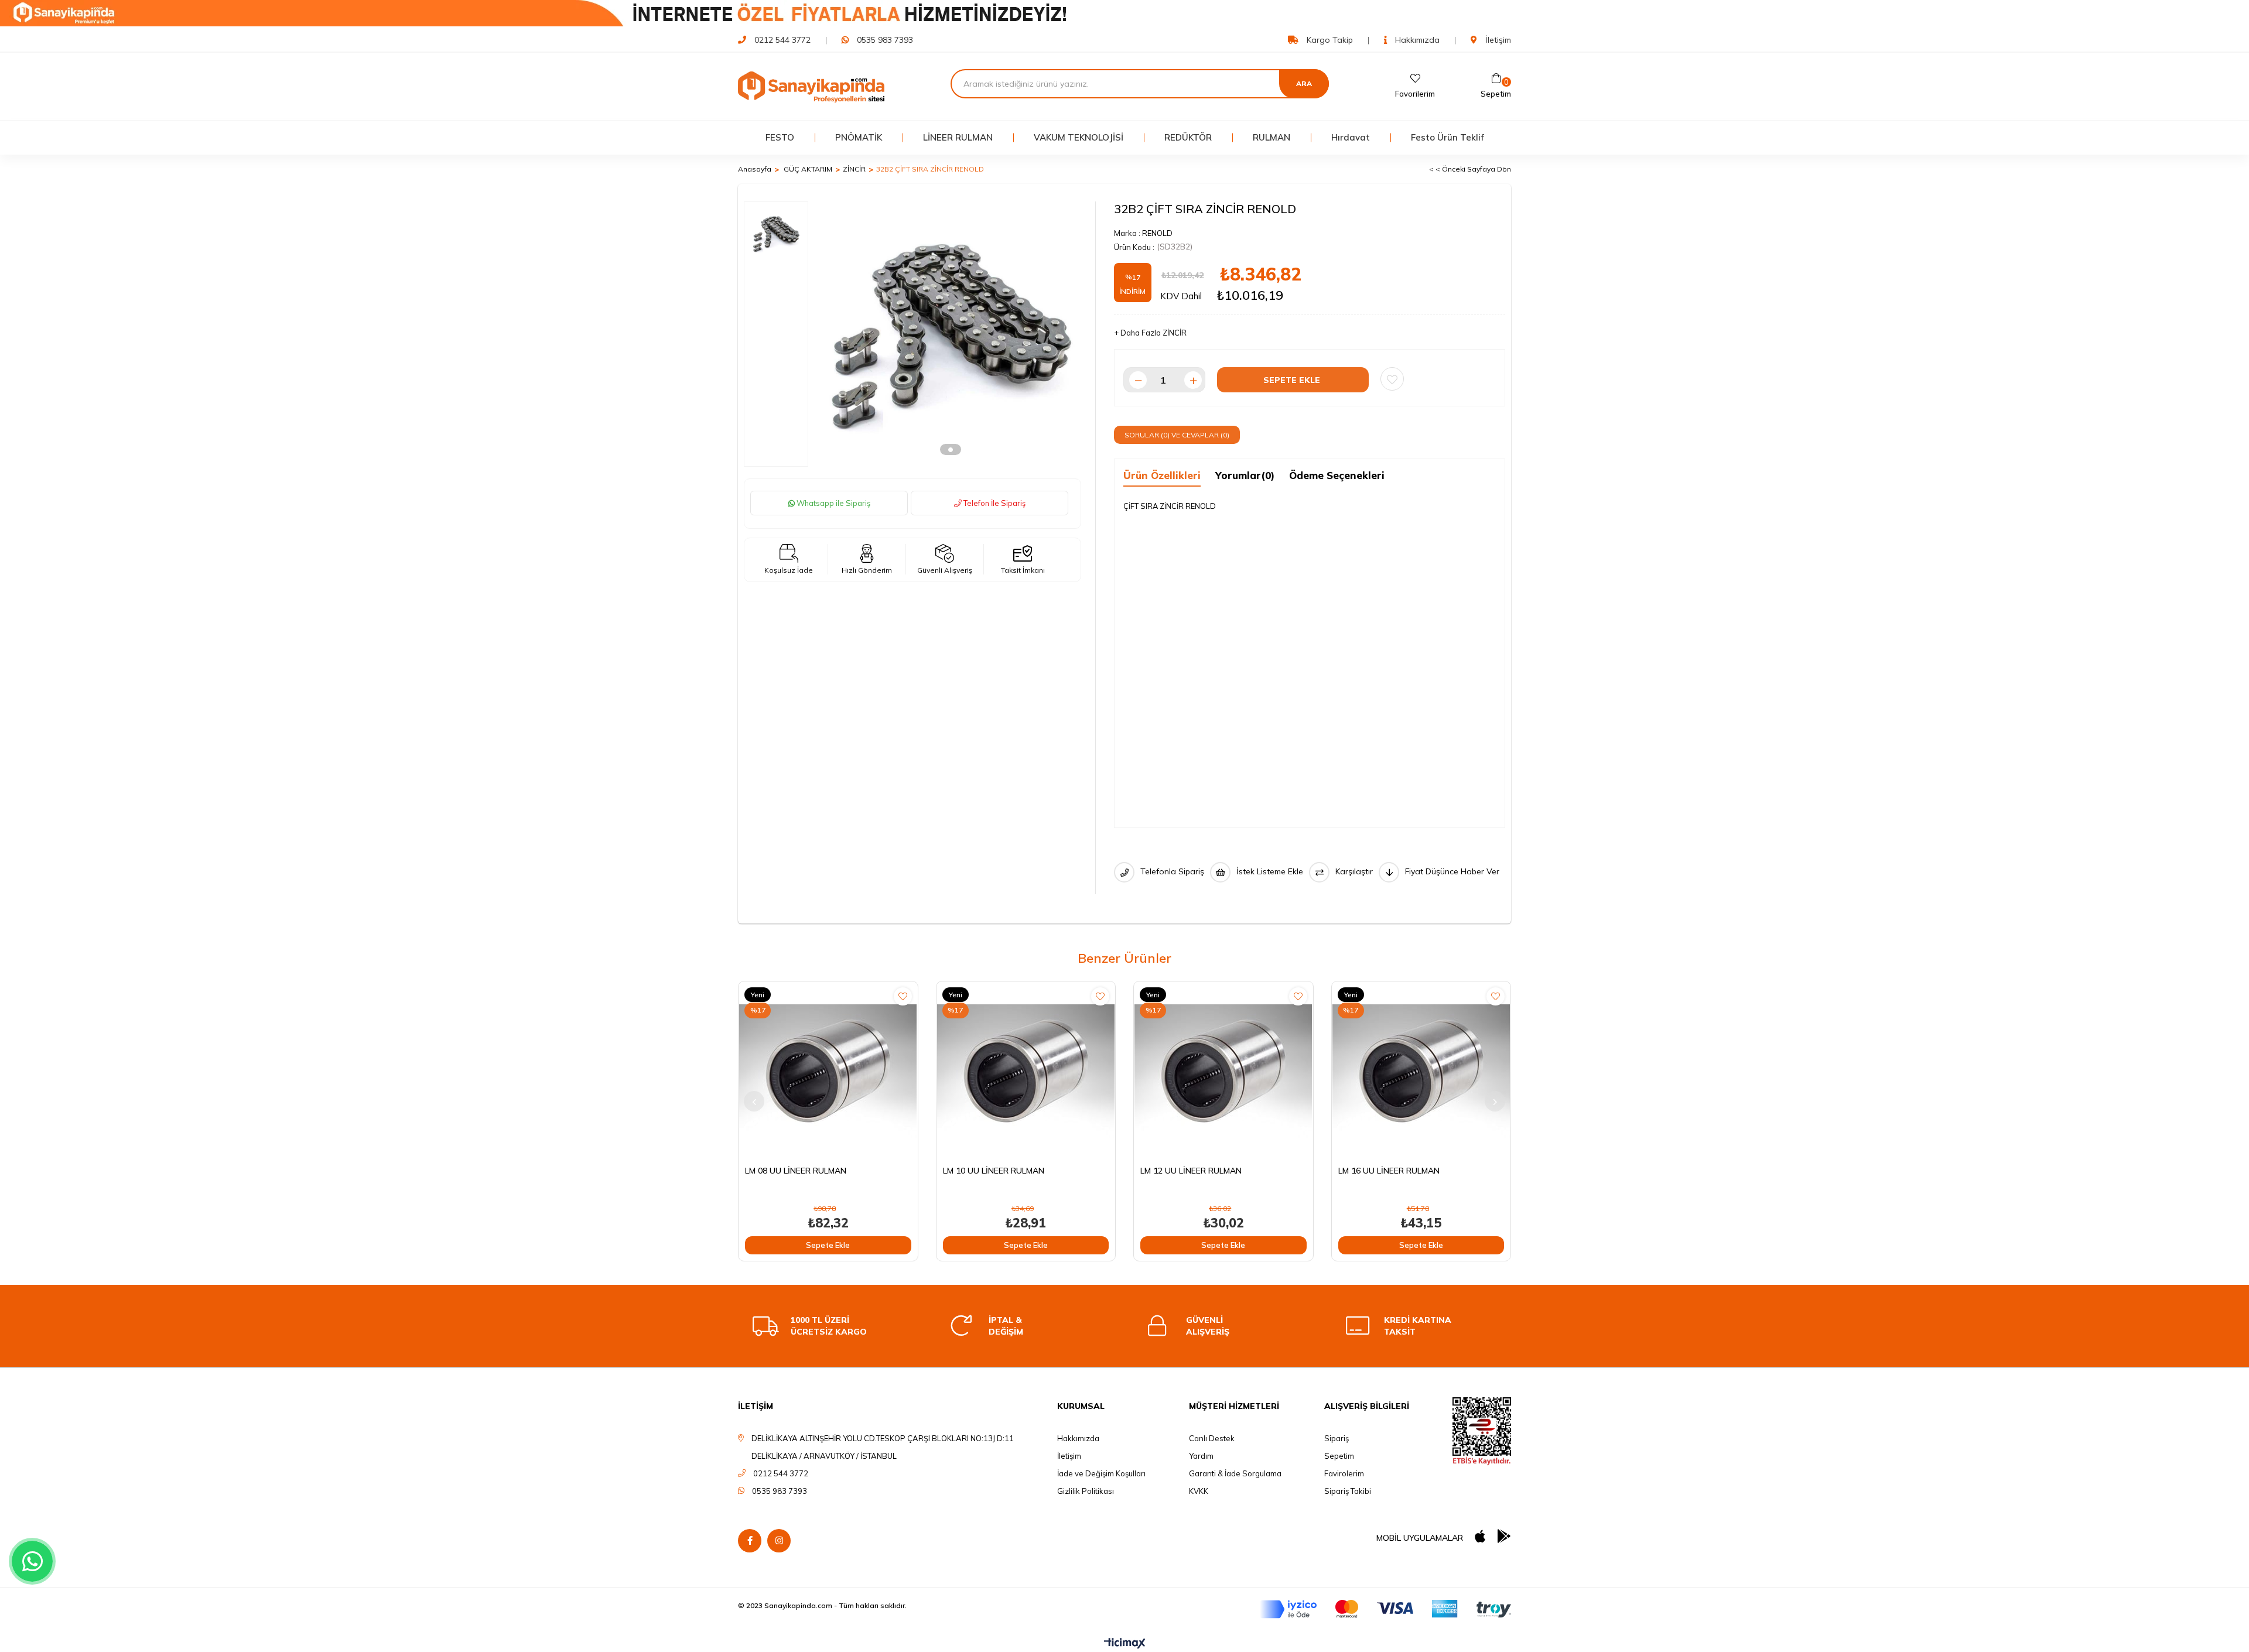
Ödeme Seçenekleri (1337, 475)
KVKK (1199, 1491)
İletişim (1497, 40)
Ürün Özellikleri (1162, 475)
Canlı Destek (1212, 1438)
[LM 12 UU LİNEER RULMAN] (1223, 1071)
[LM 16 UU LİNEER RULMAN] (1421, 1071)
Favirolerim (1344, 1473)
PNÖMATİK (859, 137)
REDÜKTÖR (1188, 137)
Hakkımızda (1416, 40)
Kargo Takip (1329, 40)
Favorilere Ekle (903, 996)
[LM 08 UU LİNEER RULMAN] (828, 1071)
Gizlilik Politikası (1086, 1491)
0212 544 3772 (782, 40)
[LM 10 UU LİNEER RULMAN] (1026, 1071)
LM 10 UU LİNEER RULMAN (994, 1171)
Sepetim (1339, 1456)
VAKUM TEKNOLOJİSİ (1079, 137)
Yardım (1201, 1456)
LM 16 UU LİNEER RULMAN (1389, 1171)
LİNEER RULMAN (958, 137)
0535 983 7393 (885, 40)
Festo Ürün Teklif (1448, 137)
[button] (951, 449)
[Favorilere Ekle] (1392, 379)
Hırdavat (1351, 137)
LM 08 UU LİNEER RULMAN (796, 1171)
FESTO (780, 137)
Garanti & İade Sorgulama (1235, 1473)
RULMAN (1272, 137)
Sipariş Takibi (1348, 1491)
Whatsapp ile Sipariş (833, 503)
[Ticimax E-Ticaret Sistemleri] (1125, 1644)
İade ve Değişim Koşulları (1101, 1473)
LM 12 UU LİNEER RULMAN (1191, 1171)
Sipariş (1337, 1438)
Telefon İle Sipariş (994, 503)
